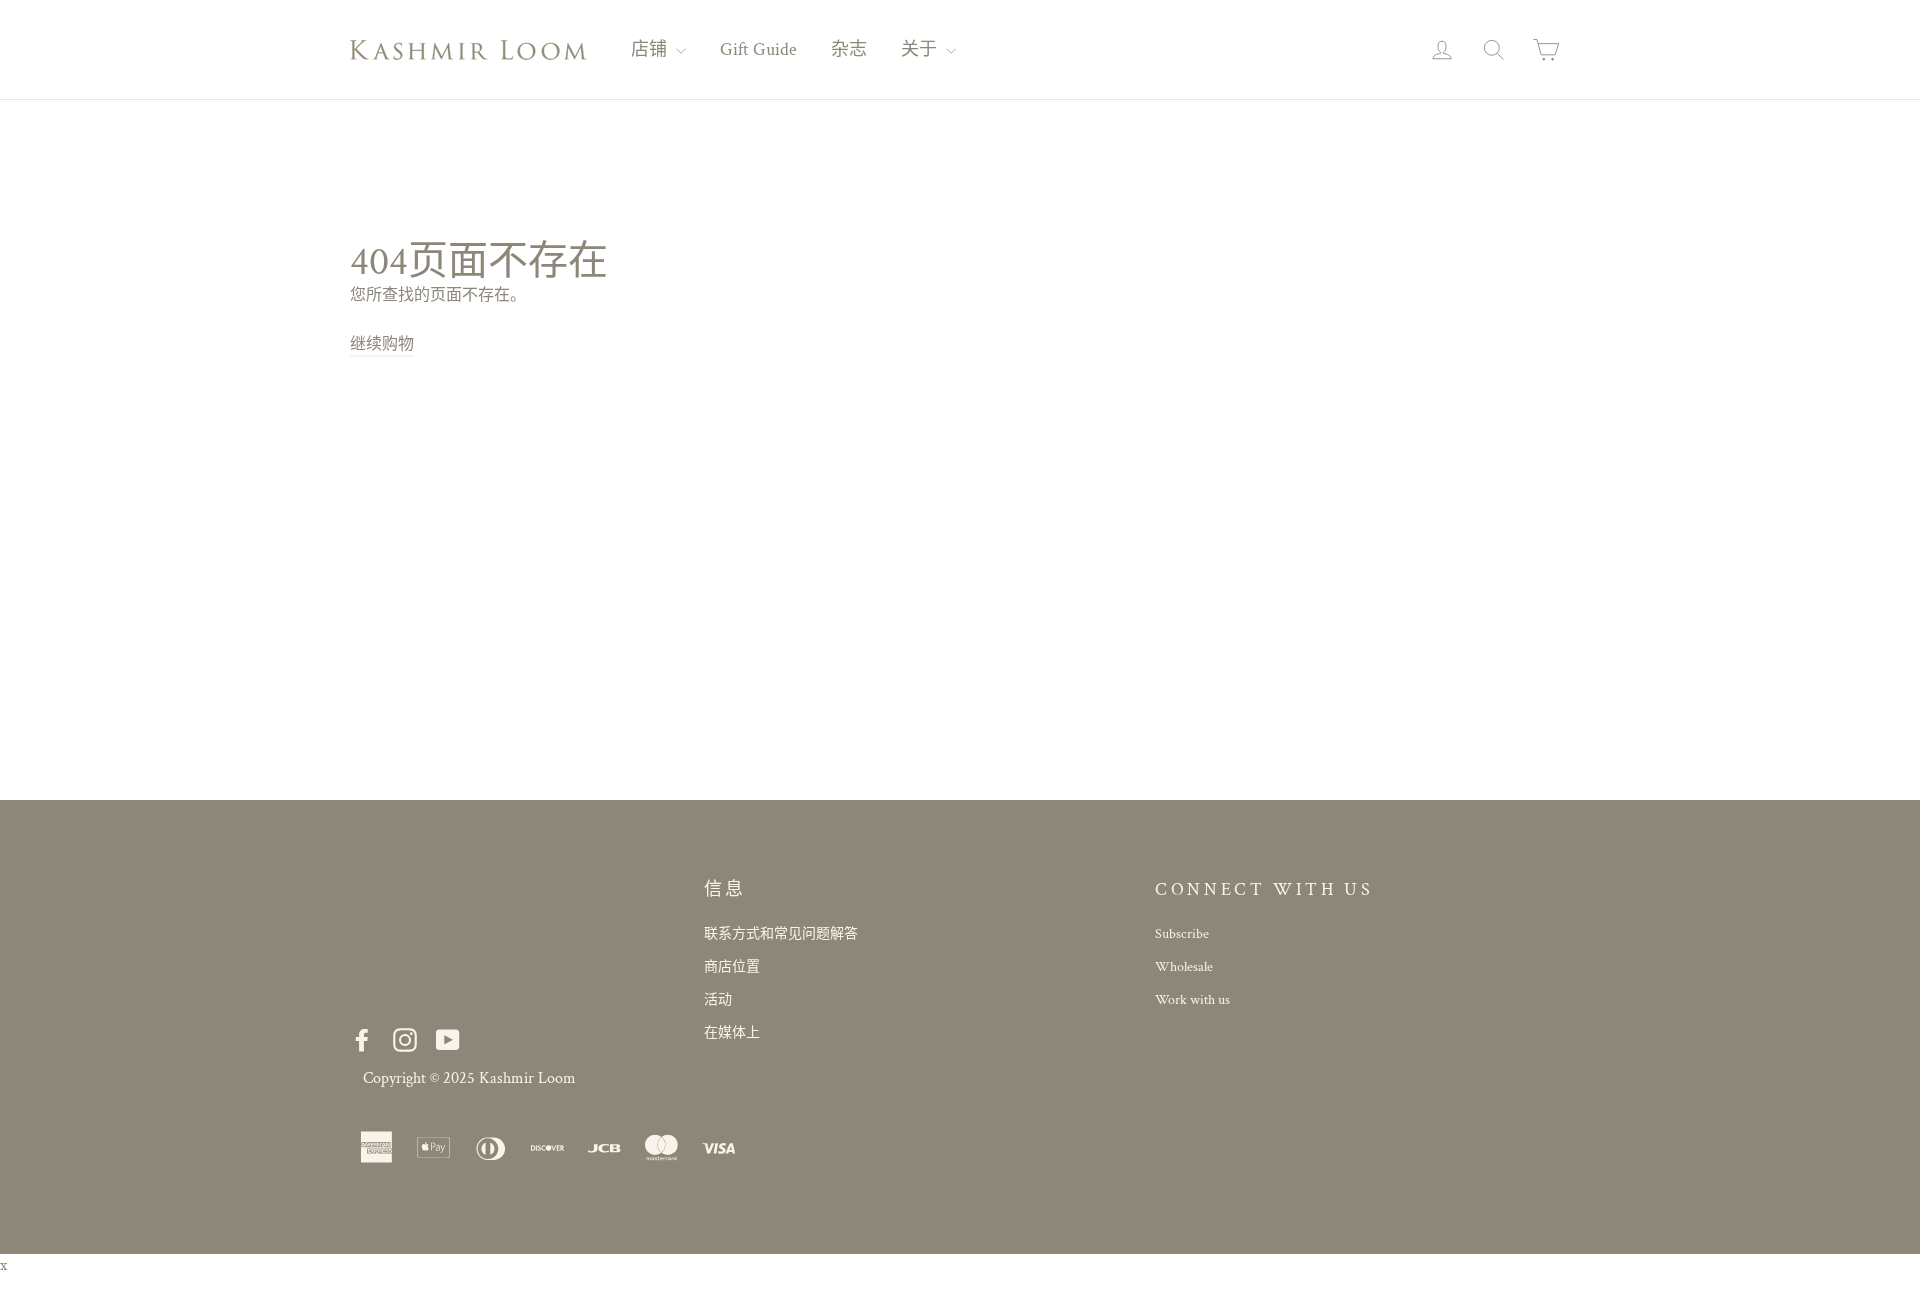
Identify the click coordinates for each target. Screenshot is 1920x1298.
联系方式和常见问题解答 (781, 934)
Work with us (1192, 1000)
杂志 (849, 49)
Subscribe (1182, 934)
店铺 (651, 49)
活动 (718, 1000)
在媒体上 (732, 1033)
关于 (921, 49)
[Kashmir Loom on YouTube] (448, 1039)
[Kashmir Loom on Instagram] (405, 1039)
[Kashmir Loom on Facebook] (362, 1039)
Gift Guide (758, 49)
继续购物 (382, 344)
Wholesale (1184, 967)
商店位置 (732, 967)
